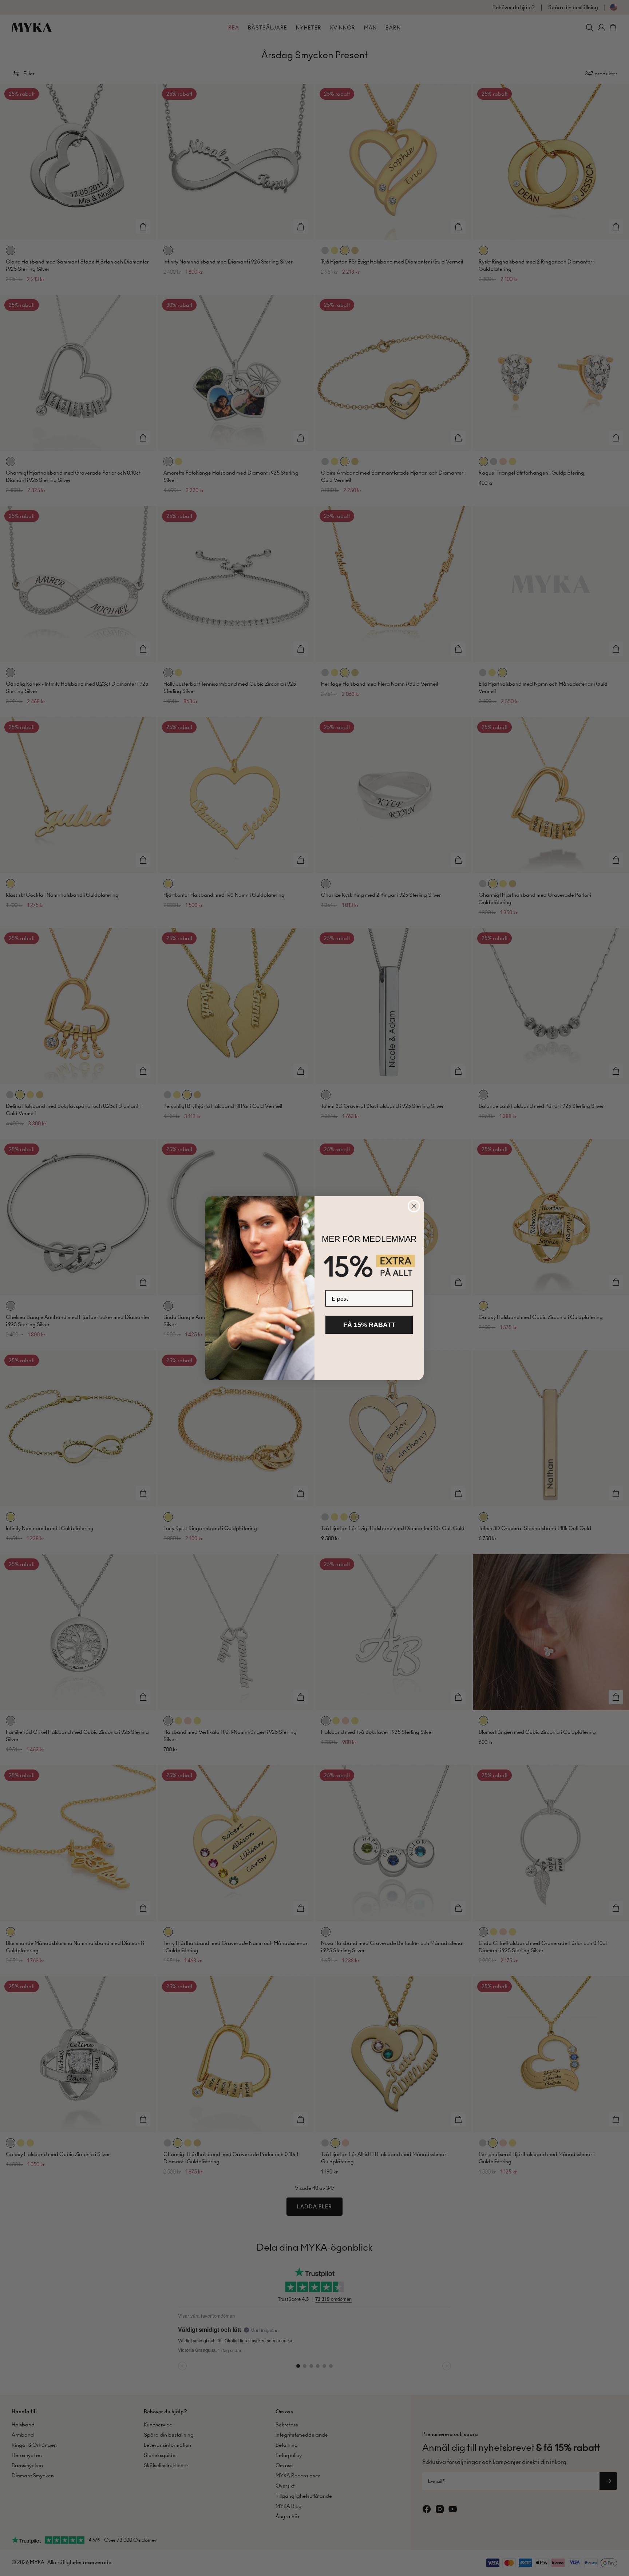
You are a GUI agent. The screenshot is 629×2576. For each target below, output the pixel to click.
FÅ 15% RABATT (369, 1325)
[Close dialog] (414, 1206)
